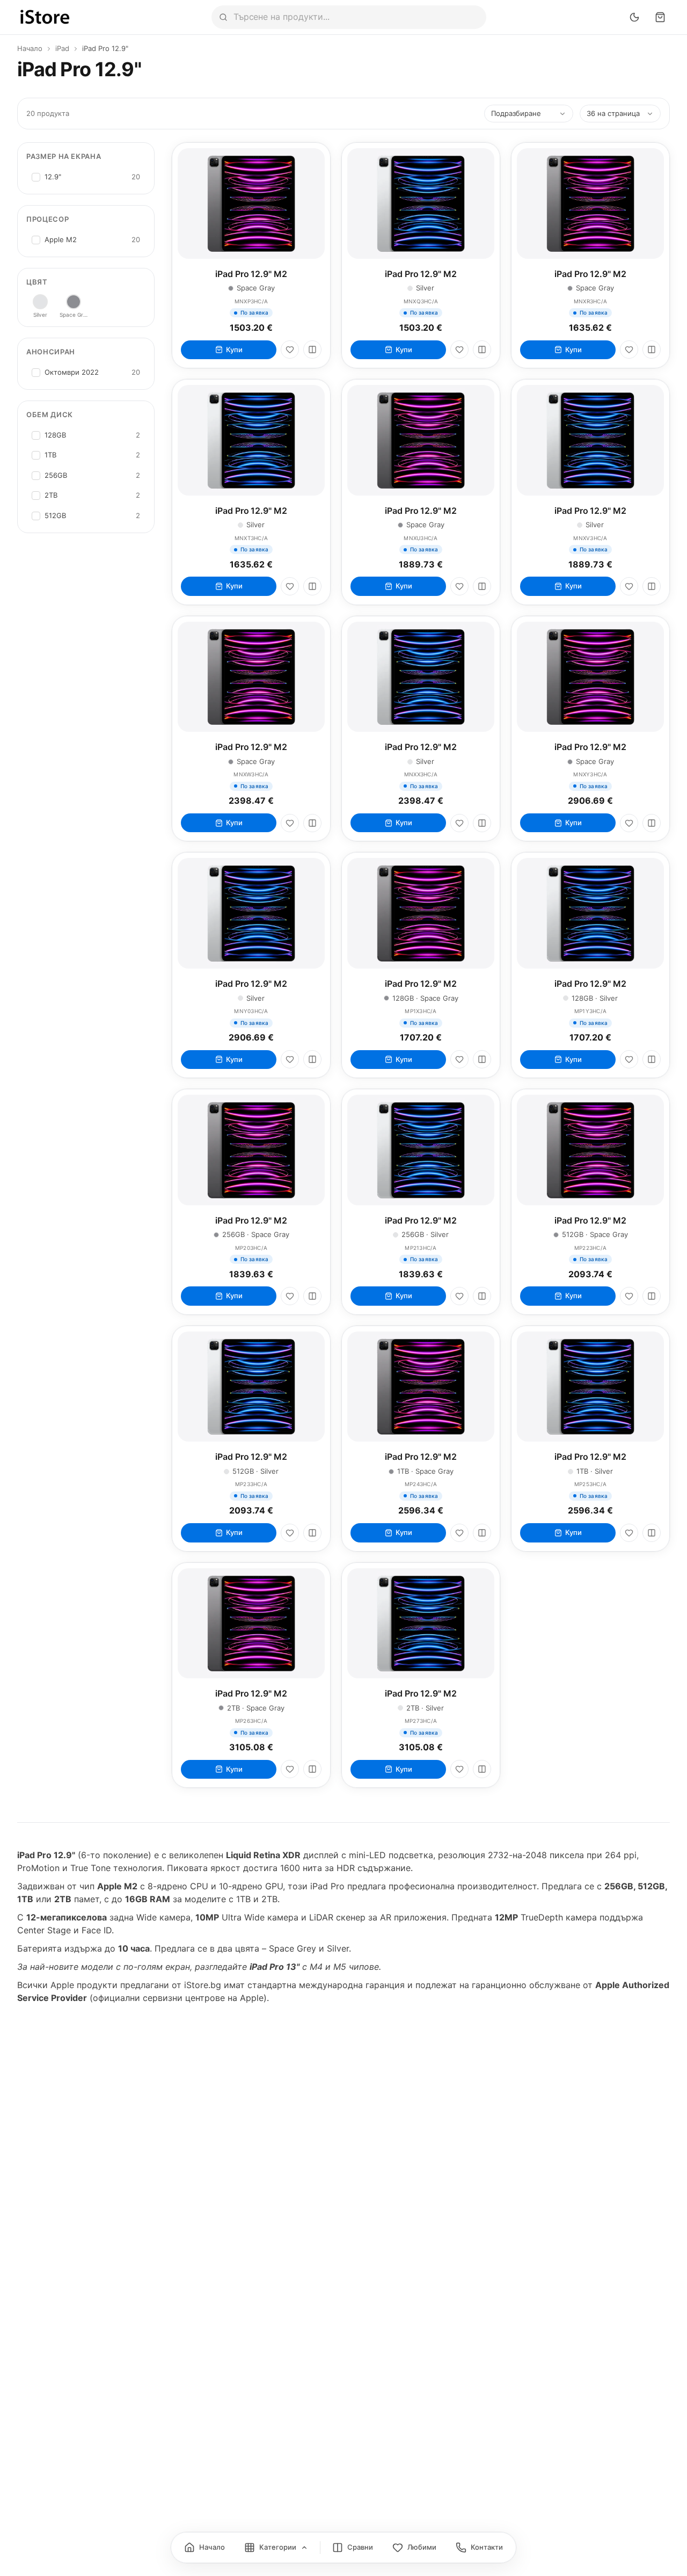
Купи (234, 350)
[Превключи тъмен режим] (634, 17)
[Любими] (290, 350)
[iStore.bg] (45, 17)
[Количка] (660, 17)
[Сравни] (312, 350)
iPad (62, 48)
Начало (30, 48)
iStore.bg (203, 1985)
